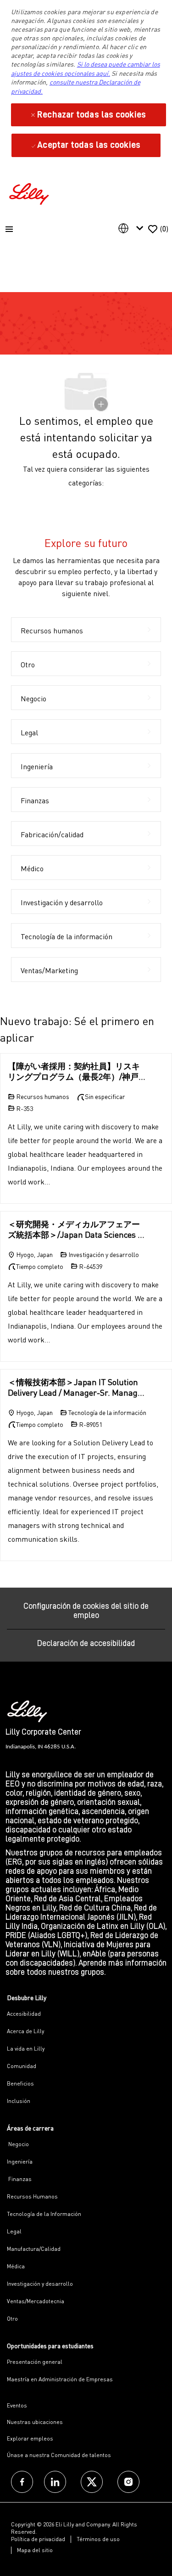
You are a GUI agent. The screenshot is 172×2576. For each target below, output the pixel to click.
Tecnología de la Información (44, 2214)
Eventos (17, 2405)
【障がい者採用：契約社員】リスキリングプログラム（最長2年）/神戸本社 (74, 1071)
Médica (16, 2266)
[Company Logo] (30, 193)
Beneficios (20, 2083)
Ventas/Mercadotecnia (36, 2301)
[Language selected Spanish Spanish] (133, 228)
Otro (12, 2319)
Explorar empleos (30, 2438)
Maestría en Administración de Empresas (60, 2379)
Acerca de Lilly (25, 2031)
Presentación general (35, 2362)
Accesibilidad (24, 2014)
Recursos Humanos (32, 2196)
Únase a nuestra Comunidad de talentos (59, 2455)
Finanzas (19, 2179)
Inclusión (19, 2101)
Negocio (18, 2144)
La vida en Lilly (26, 2049)
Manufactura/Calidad (34, 2249)
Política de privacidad (38, 2539)
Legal (14, 2231)
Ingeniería (20, 2162)
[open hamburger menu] (9, 229)
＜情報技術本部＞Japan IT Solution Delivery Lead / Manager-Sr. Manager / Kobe (77, 1387)
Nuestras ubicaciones (35, 2422)
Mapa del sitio (35, 2550)
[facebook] (22, 2482)
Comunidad (22, 2066)
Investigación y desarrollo (40, 2284)
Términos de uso (98, 2539)
